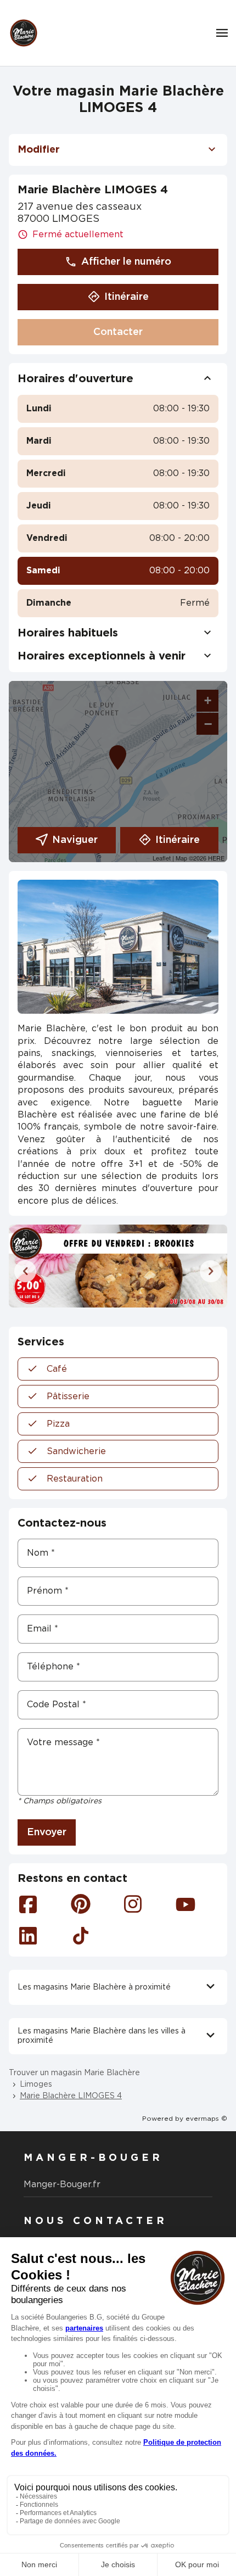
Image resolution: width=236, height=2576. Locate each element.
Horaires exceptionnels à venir (102, 656)
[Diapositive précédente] (25, 1271)
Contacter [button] (118, 332)
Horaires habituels (68, 633)
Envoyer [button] (47, 1832)
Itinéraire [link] (127, 297)
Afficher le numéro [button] (126, 262)
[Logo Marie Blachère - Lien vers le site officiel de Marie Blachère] (24, 33)
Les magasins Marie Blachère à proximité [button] (94, 1987)
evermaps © (206, 2119)
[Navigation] (222, 33)
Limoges (36, 2085)
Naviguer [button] (75, 840)
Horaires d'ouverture (75, 379)
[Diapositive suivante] (211, 1271)
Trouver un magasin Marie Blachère (74, 2073)
